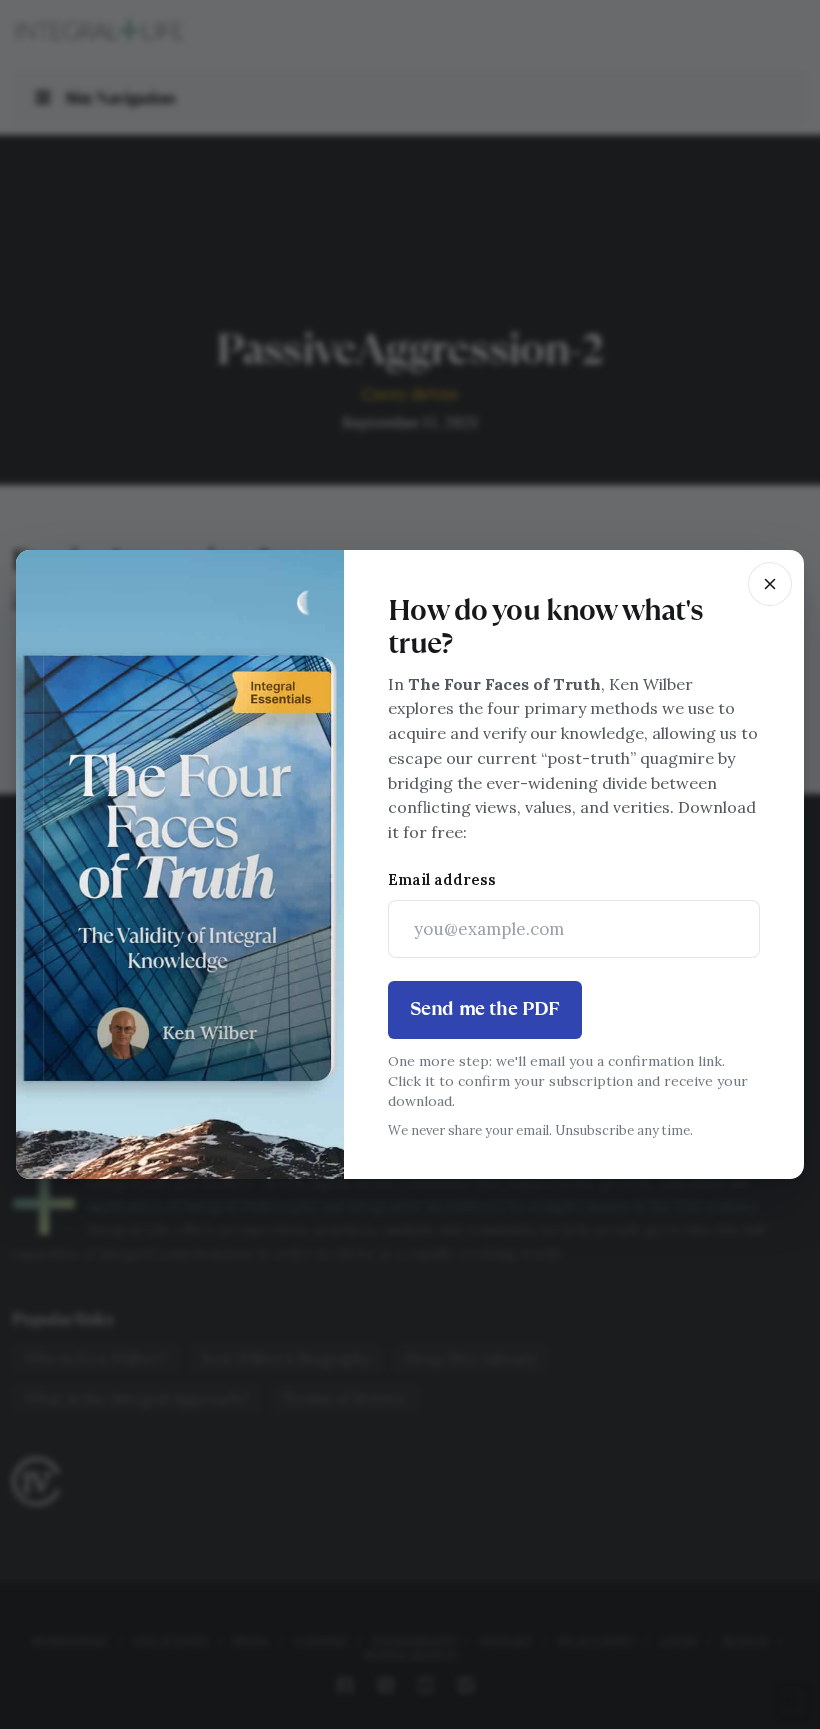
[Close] (770, 584)
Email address (442, 879)
